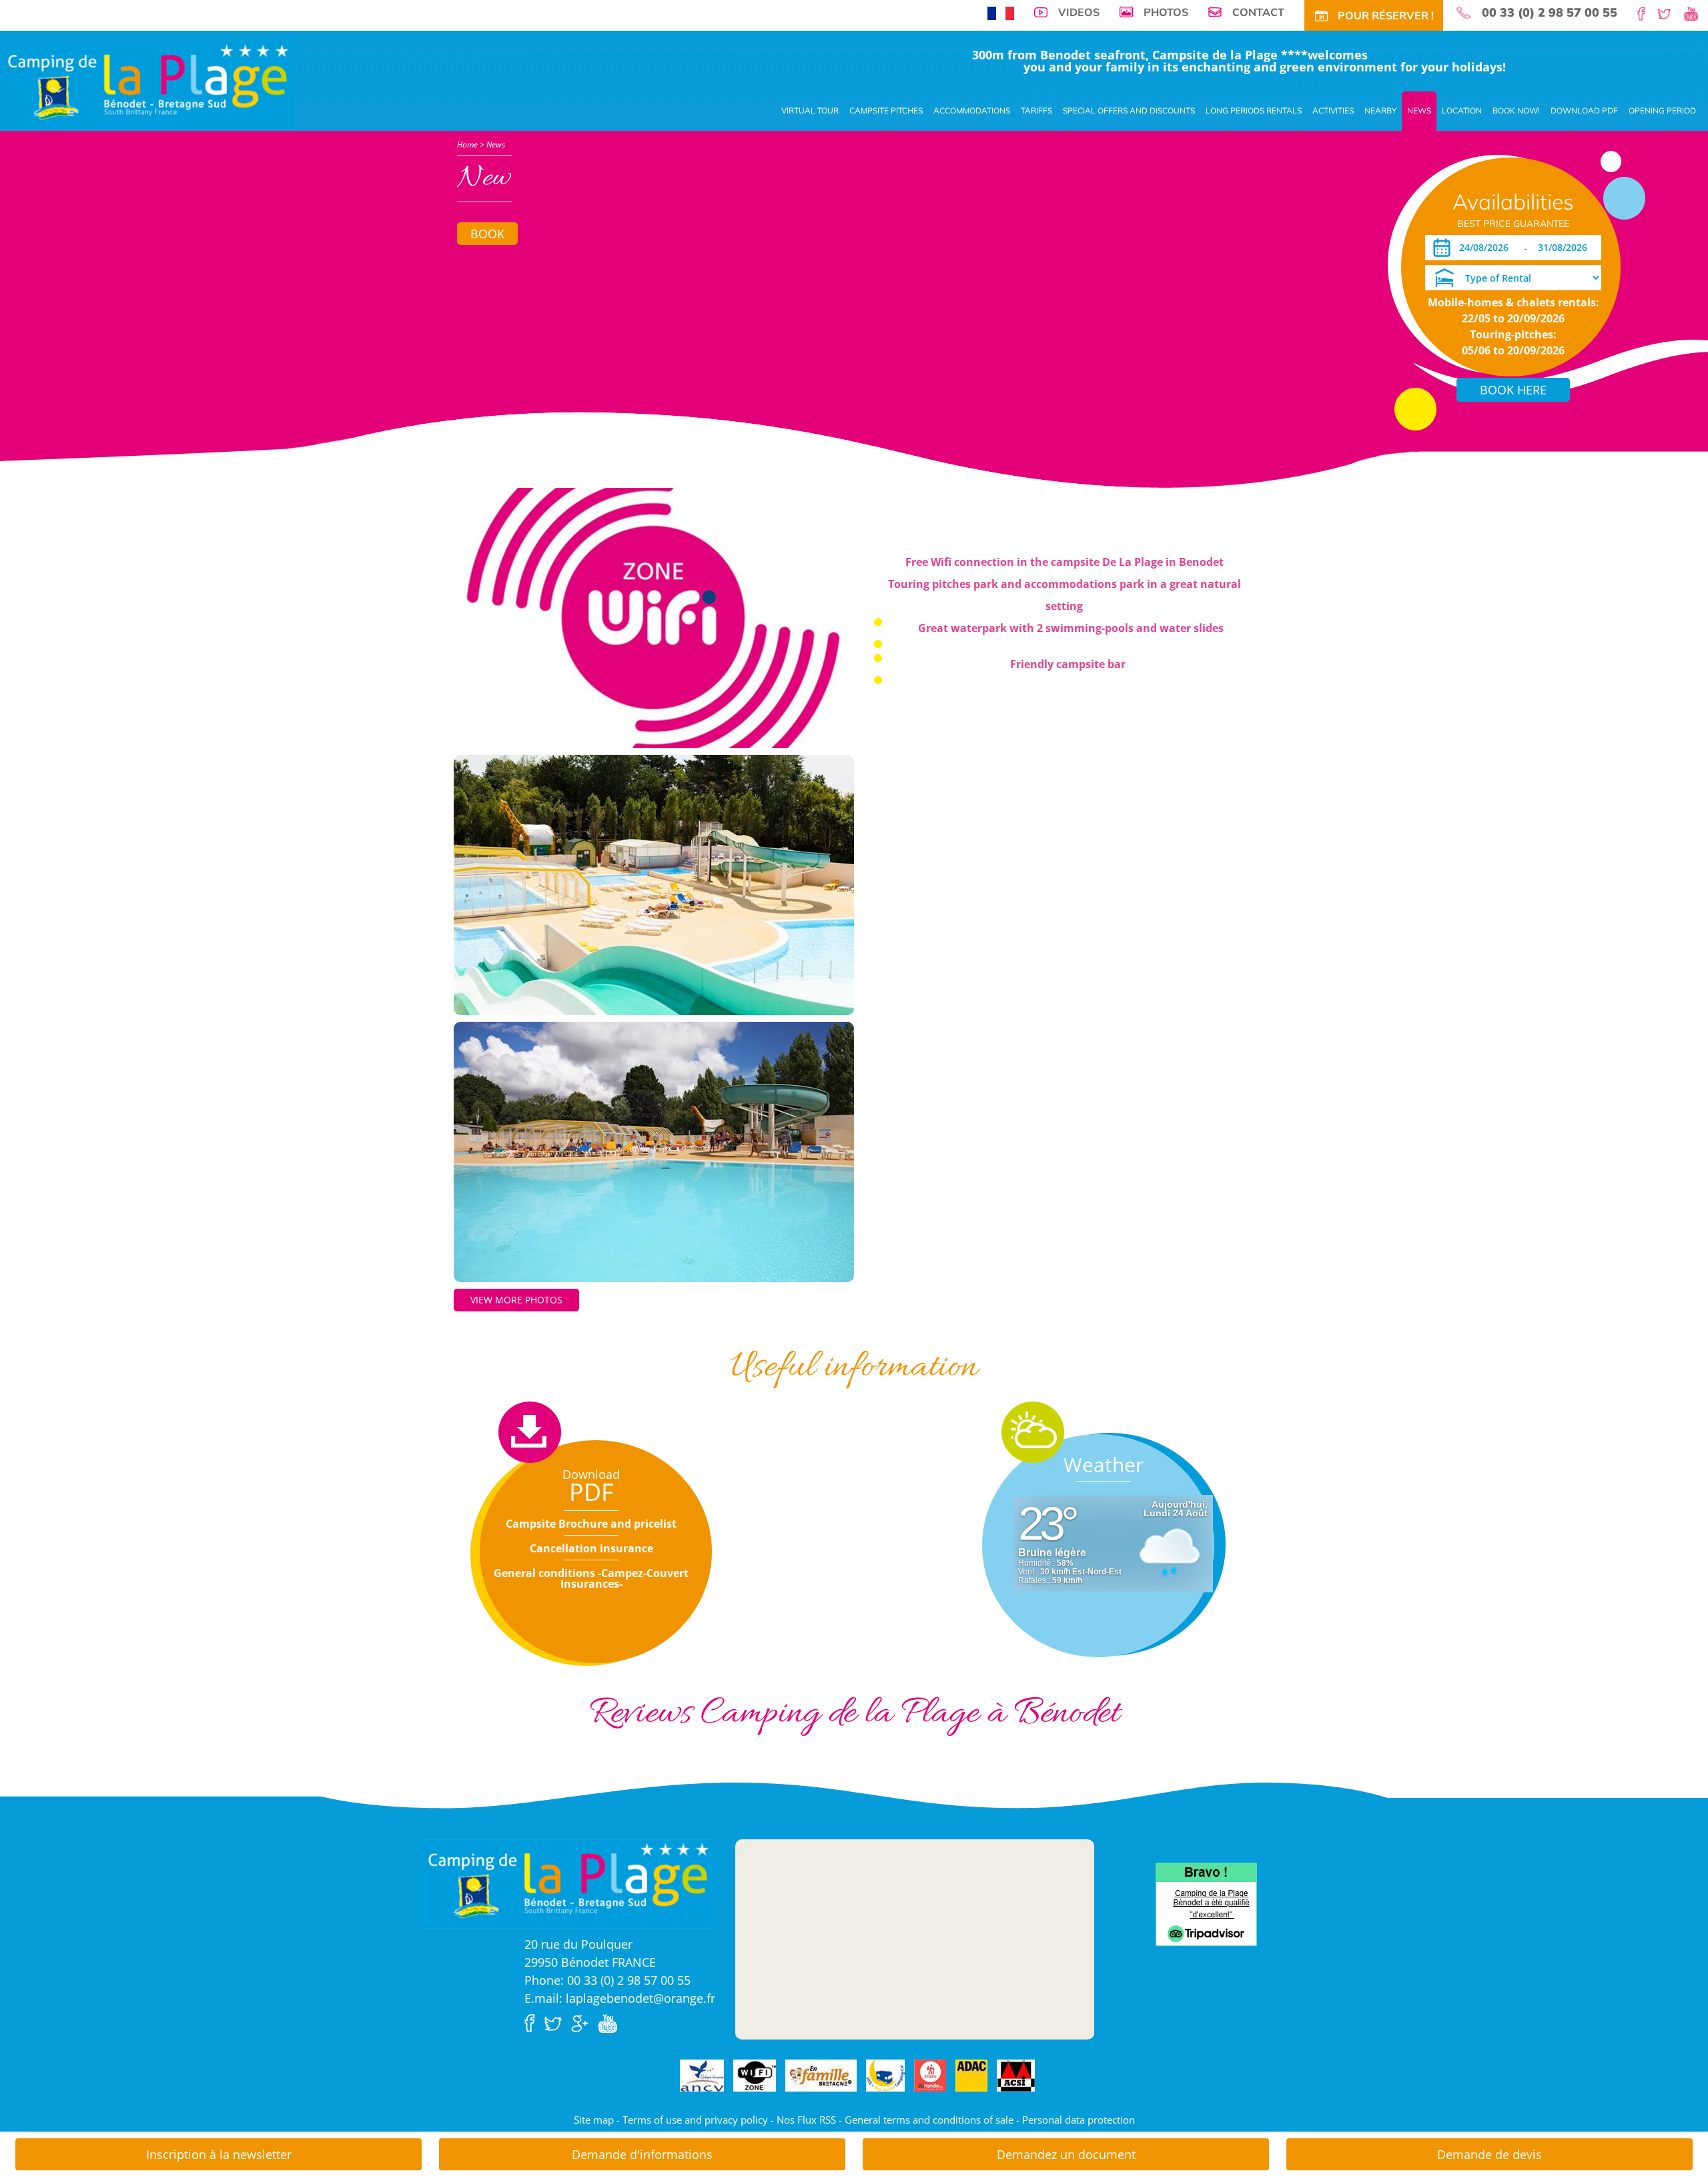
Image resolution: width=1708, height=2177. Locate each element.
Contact (1258, 12)
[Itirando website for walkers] (930, 2076)
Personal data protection (1079, 2120)
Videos (1079, 12)
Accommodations (972, 110)
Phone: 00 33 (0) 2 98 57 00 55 (607, 1980)
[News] (147, 84)
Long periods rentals (1254, 110)
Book (487, 234)
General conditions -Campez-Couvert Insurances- (591, 1578)
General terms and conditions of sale (929, 2120)
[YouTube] (1696, 13)
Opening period (1662, 110)
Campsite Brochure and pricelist (591, 1524)
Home (467, 144)
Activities (1333, 110)
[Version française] (1001, 12)
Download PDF (1584, 110)
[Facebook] (1646, 13)
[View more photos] (654, 617)
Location (1462, 110)
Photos (1166, 12)
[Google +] (583, 2022)
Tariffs (1036, 110)
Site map (594, 2120)
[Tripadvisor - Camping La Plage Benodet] (1206, 1903)
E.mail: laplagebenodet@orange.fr (620, 1998)
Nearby (1380, 110)
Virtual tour (810, 110)
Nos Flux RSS (806, 2120)
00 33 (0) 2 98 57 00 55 (1550, 13)
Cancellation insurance (591, 1548)
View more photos (516, 1300)
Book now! (1516, 110)
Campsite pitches (886, 110)
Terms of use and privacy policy (695, 2120)
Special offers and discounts (1129, 110)
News (1419, 110)
